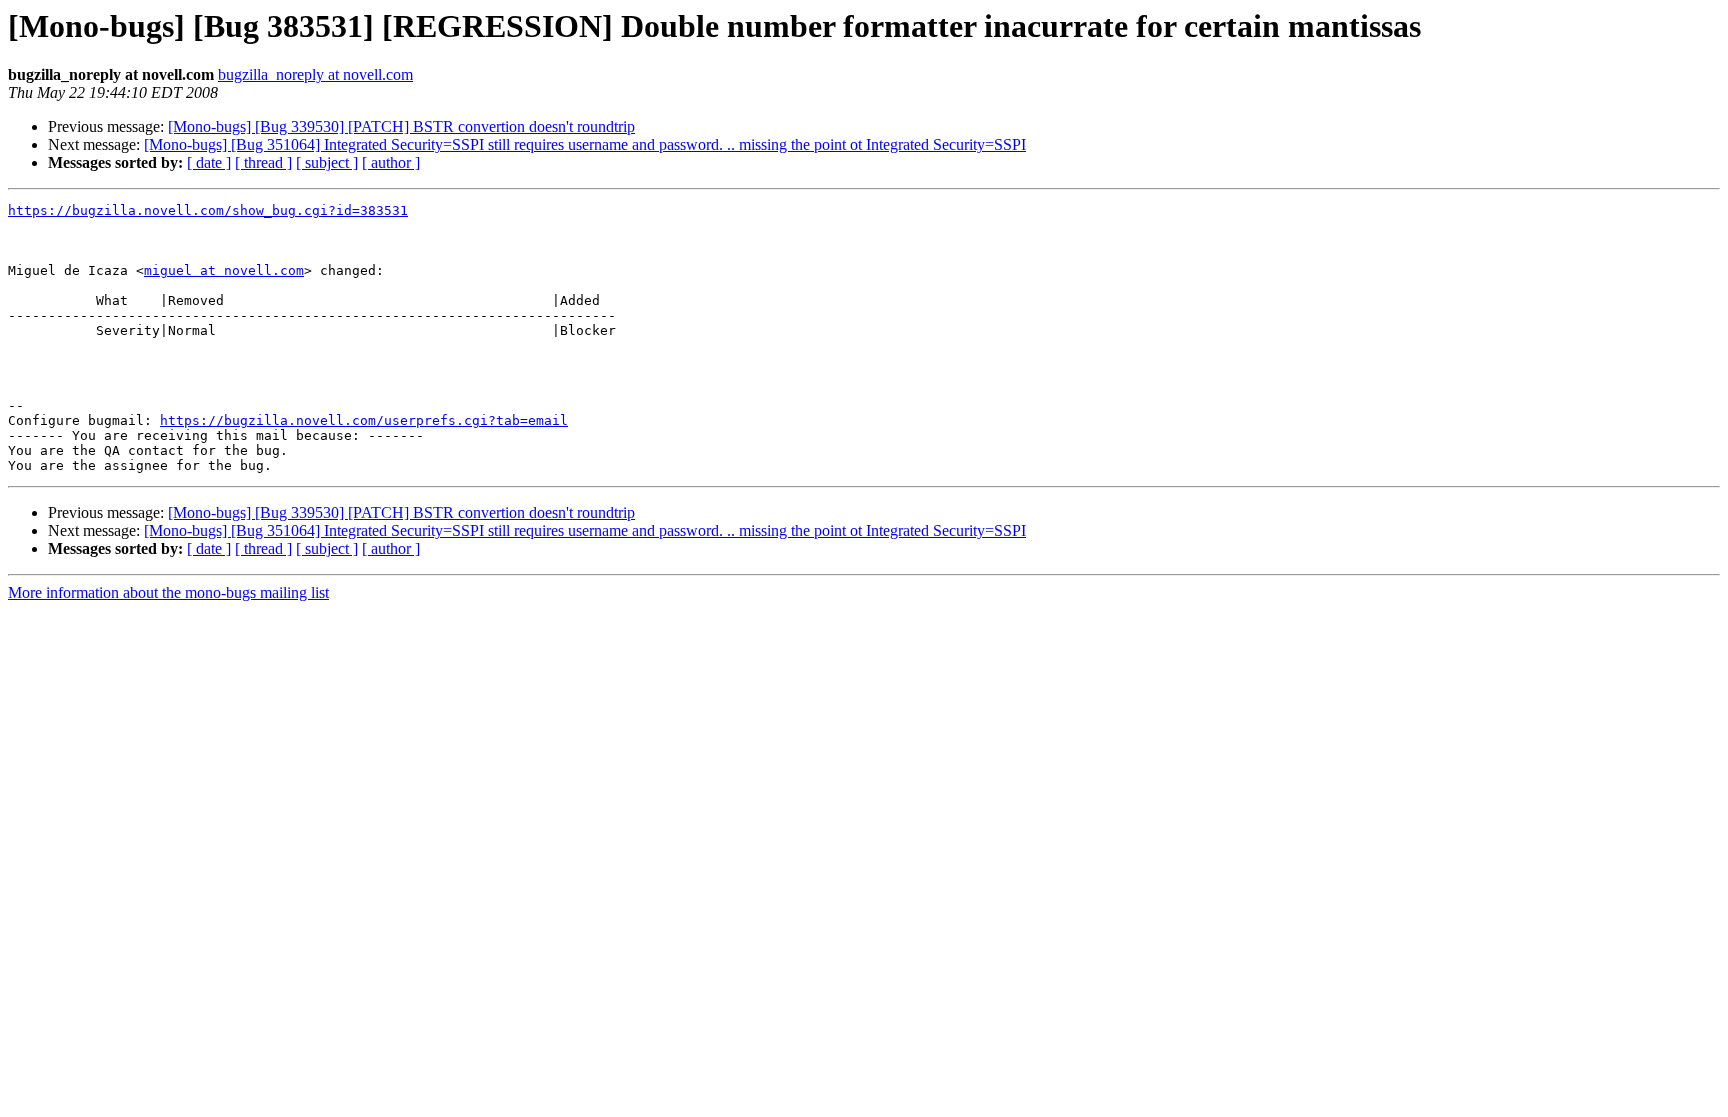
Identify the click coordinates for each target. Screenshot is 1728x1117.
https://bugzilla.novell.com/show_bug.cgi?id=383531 (208, 210)
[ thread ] (263, 162)
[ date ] (209, 162)
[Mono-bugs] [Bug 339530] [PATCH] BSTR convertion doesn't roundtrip (401, 126)
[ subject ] (327, 162)
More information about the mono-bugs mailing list (168, 592)
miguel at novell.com (224, 270)
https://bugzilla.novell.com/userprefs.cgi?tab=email (364, 420)
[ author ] (391, 162)
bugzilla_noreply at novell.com (315, 74)
